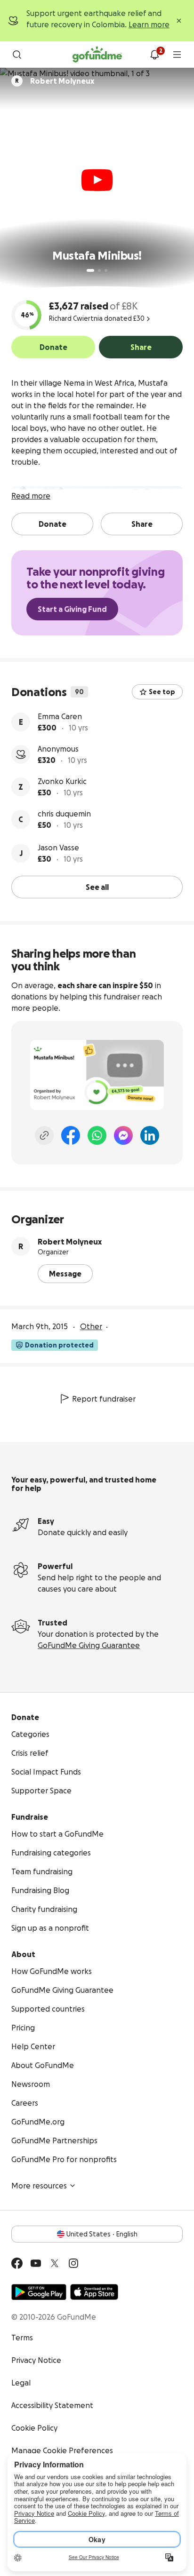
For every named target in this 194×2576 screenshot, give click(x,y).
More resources (39, 2186)
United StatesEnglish (102, 2234)
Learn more (149, 24)
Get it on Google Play (39, 2292)
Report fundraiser (104, 1399)
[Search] (17, 55)
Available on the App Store (94, 2292)
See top (162, 692)
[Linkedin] (150, 1135)
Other (91, 1326)
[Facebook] (71, 1135)
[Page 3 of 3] (106, 270)
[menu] (177, 55)
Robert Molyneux (70, 1242)
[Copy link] (44, 1135)
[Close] (179, 21)
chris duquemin (64, 814)
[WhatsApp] (97, 1135)
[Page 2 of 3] (99, 270)
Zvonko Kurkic (62, 781)
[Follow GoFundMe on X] (55, 2263)
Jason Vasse (58, 848)
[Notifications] (154, 55)
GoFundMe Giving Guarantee (89, 1645)
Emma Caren (60, 716)
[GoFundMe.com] (97, 55)
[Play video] (97, 180)
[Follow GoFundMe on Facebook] (17, 2263)
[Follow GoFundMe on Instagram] (73, 2263)
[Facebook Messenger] (123, 1135)
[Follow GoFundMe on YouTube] (36, 2263)
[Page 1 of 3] (90, 270)
